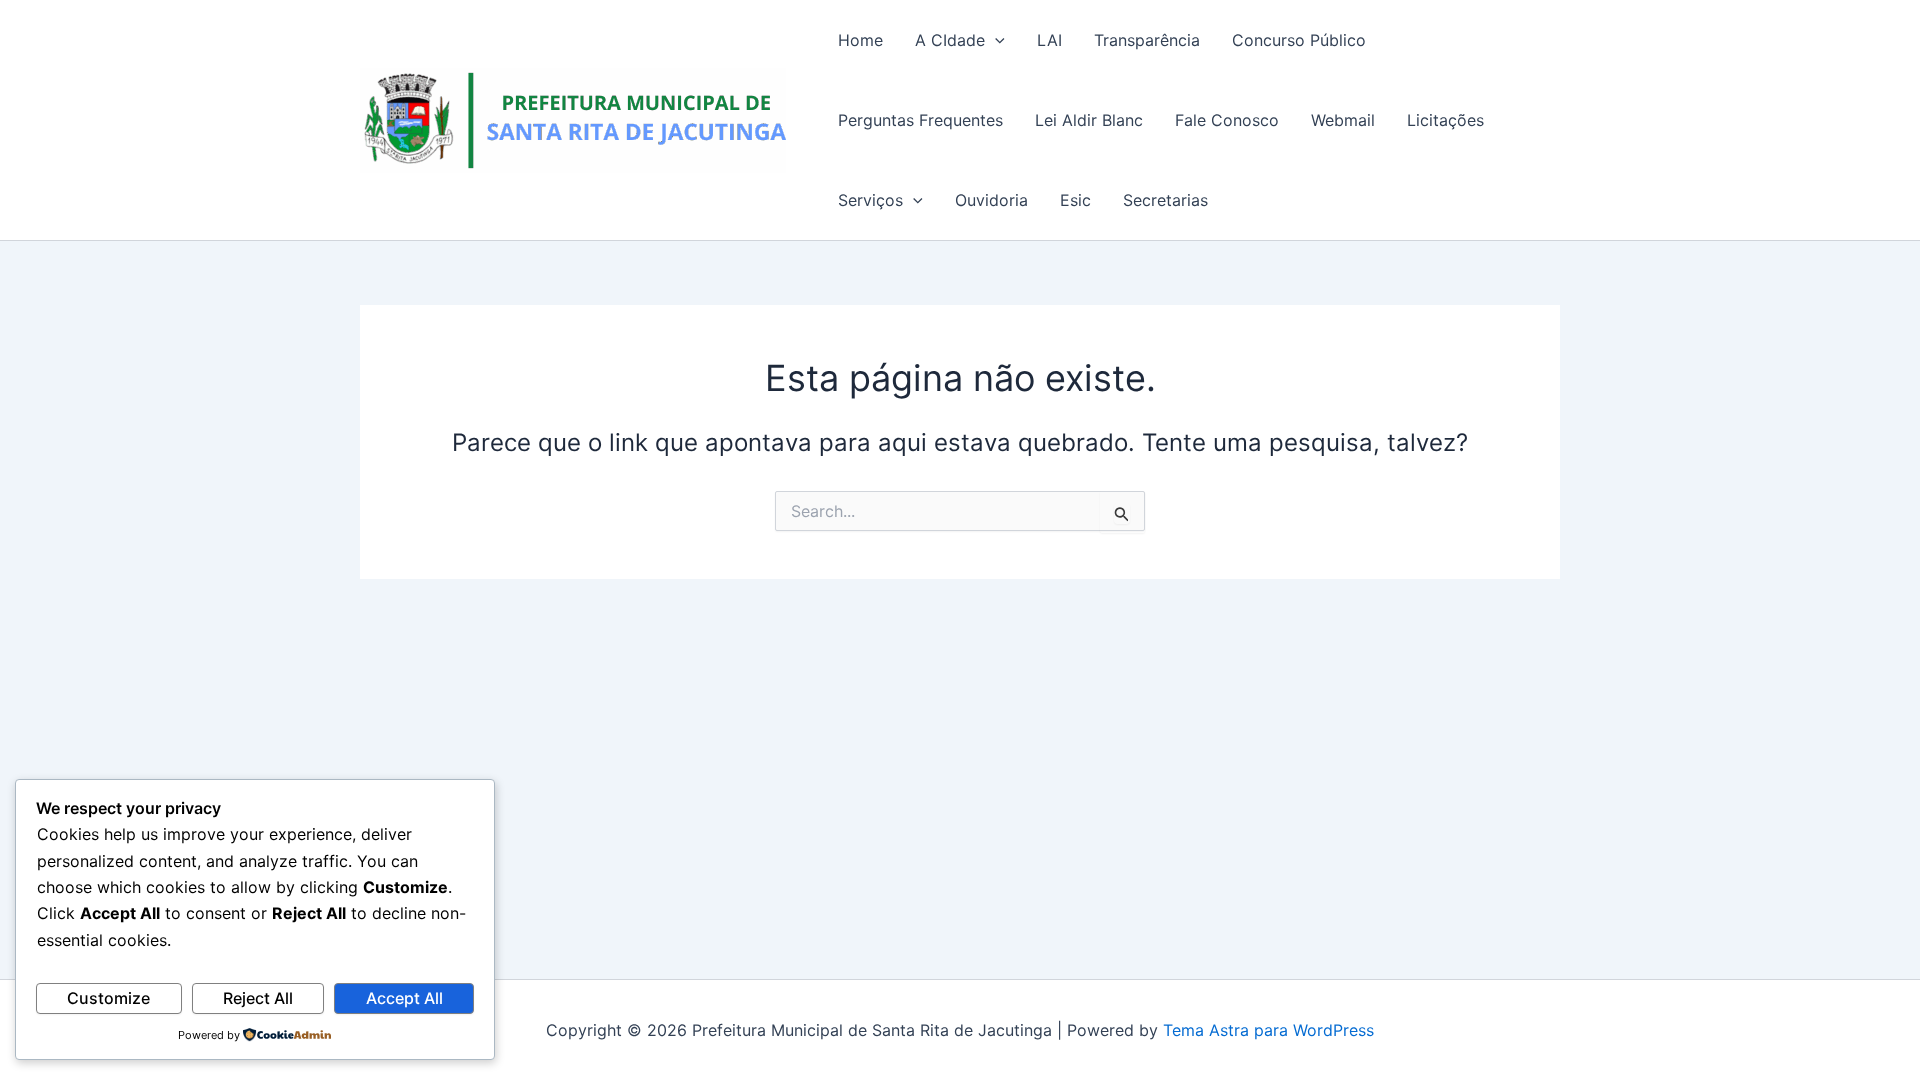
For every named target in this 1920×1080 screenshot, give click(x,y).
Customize (108, 998)
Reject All (258, 998)
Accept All (404, 998)
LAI (1049, 40)
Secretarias (1165, 200)
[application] (995, 40)
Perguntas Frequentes (920, 120)
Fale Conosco (1227, 120)
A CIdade (950, 40)
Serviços (870, 200)
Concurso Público (1299, 40)
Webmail (1343, 120)
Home (860, 40)
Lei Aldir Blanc (1089, 120)
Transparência (1147, 40)
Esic (1075, 200)
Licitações (1445, 120)
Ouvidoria (991, 200)
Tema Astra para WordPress (1268, 1030)
